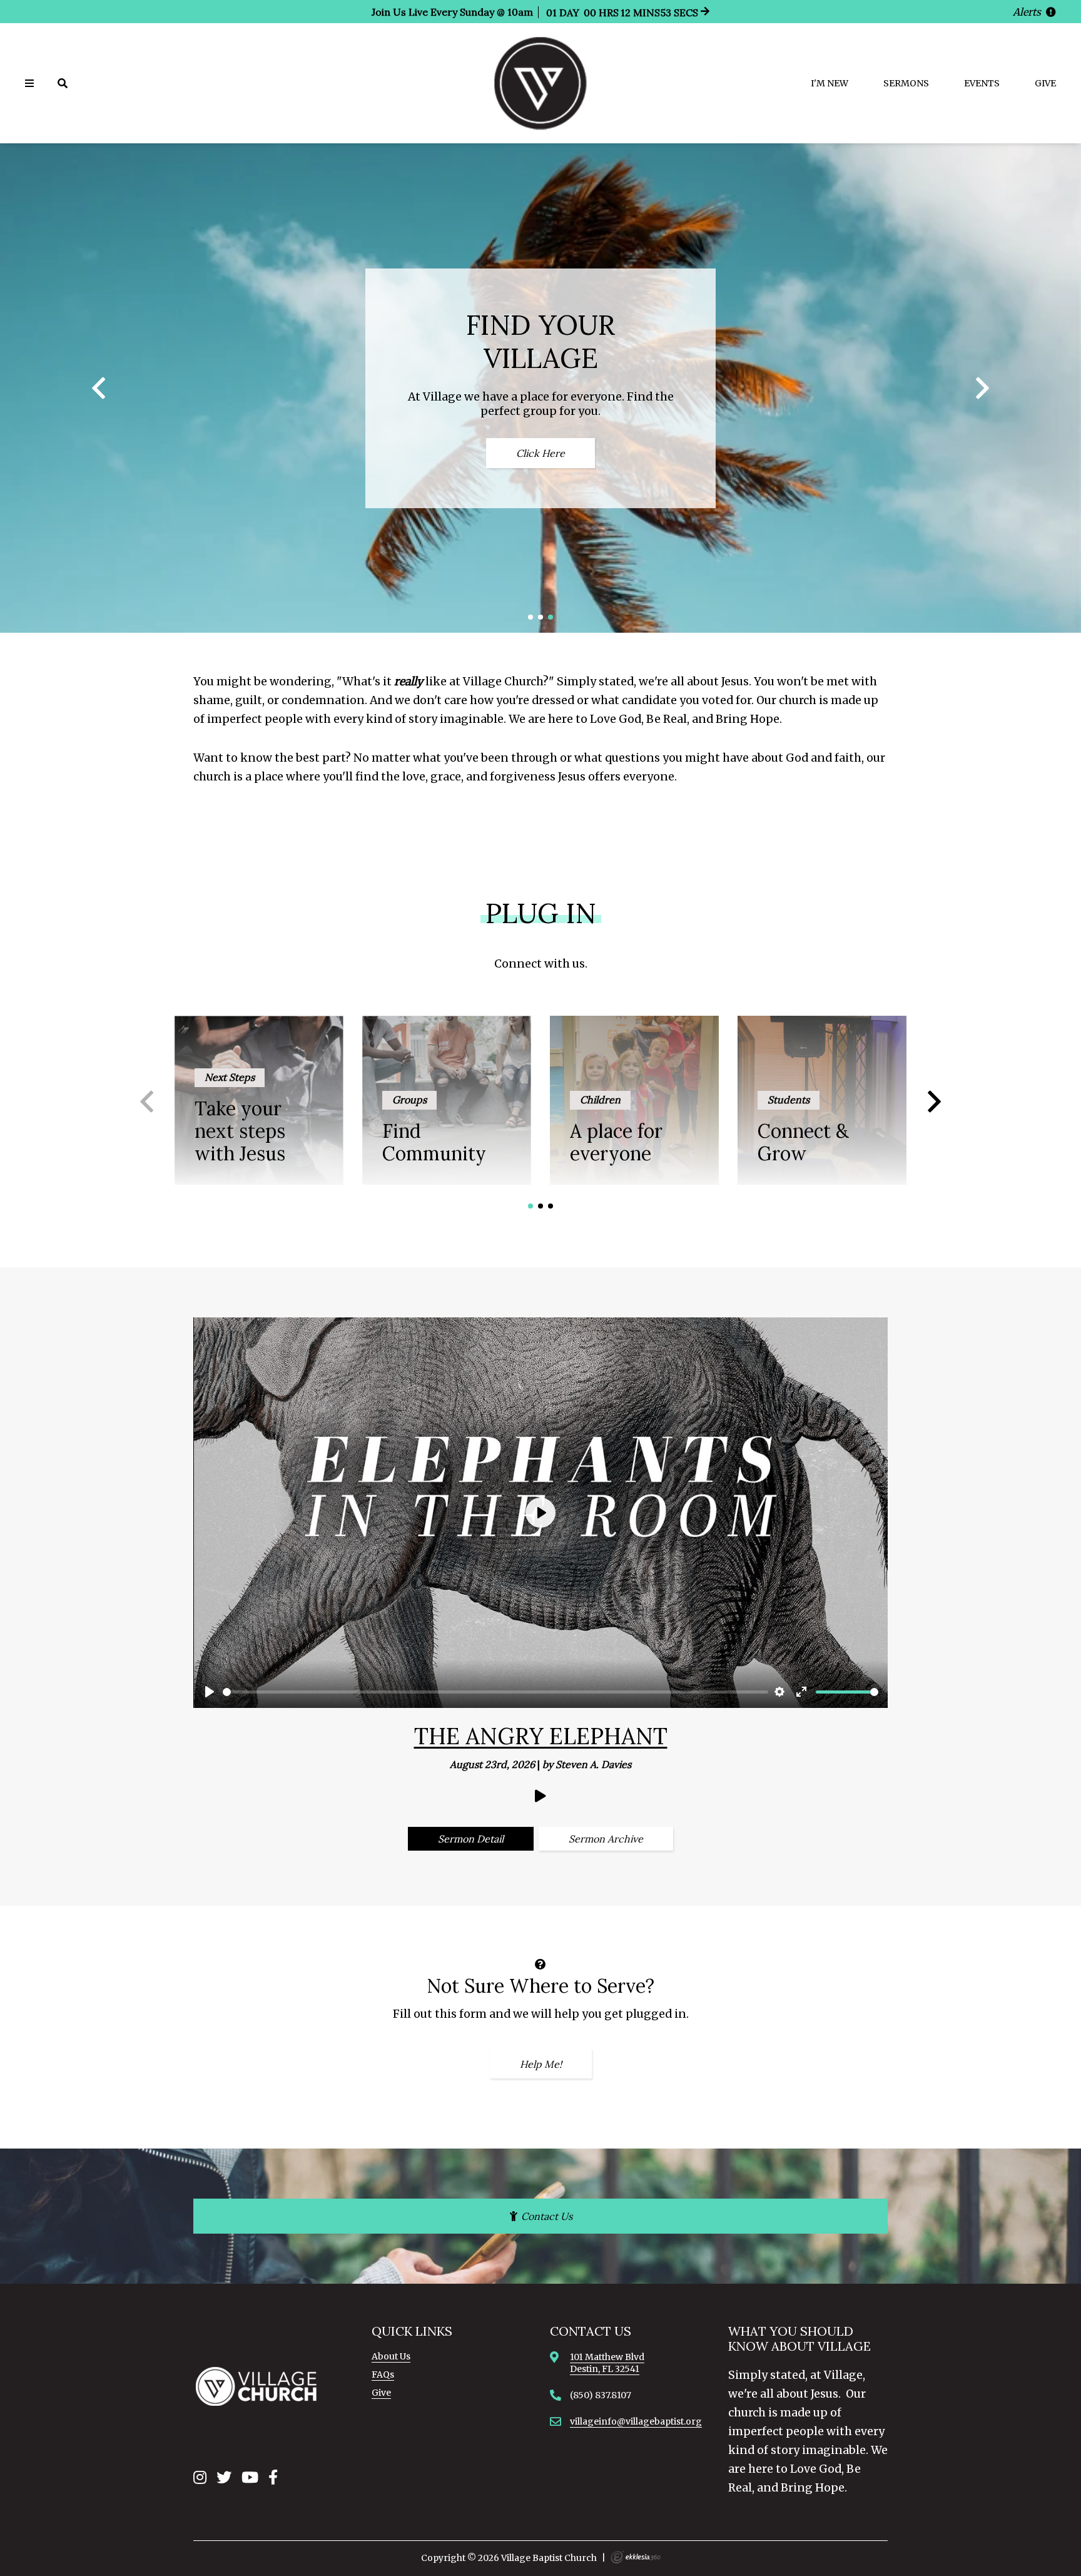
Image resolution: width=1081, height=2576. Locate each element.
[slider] (495, 1692)
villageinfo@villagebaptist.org (636, 2421)
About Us (391, 2356)
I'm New (830, 83)
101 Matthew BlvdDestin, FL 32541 (607, 2363)
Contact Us (546, 2216)
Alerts (1028, 12)
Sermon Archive (606, 1839)
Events (982, 83)
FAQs (383, 2374)
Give (1045, 83)
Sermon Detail (471, 1839)
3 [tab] (551, 617)
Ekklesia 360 (636, 2557)
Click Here (540, 453)
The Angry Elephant (541, 1736)
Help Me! (541, 2064)
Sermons (906, 83)
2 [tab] (540, 617)
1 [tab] (531, 617)
